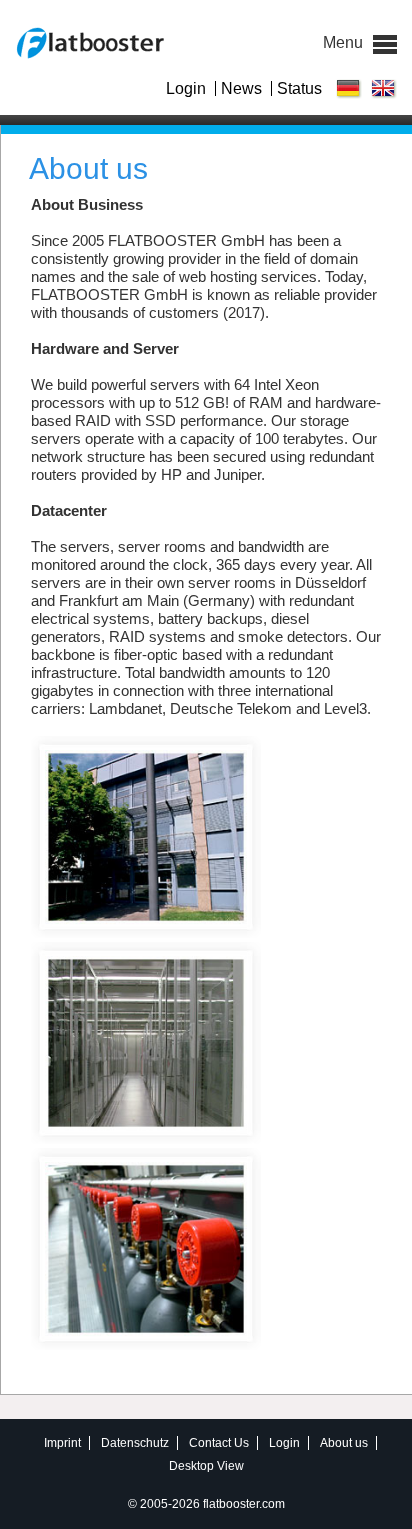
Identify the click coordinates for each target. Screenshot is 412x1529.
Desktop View (206, 1466)
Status (299, 88)
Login (186, 88)
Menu (385, 44)
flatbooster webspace (89, 42)
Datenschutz (135, 1443)
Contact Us (219, 1443)
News (241, 88)
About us (344, 1443)
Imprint (62, 1443)
